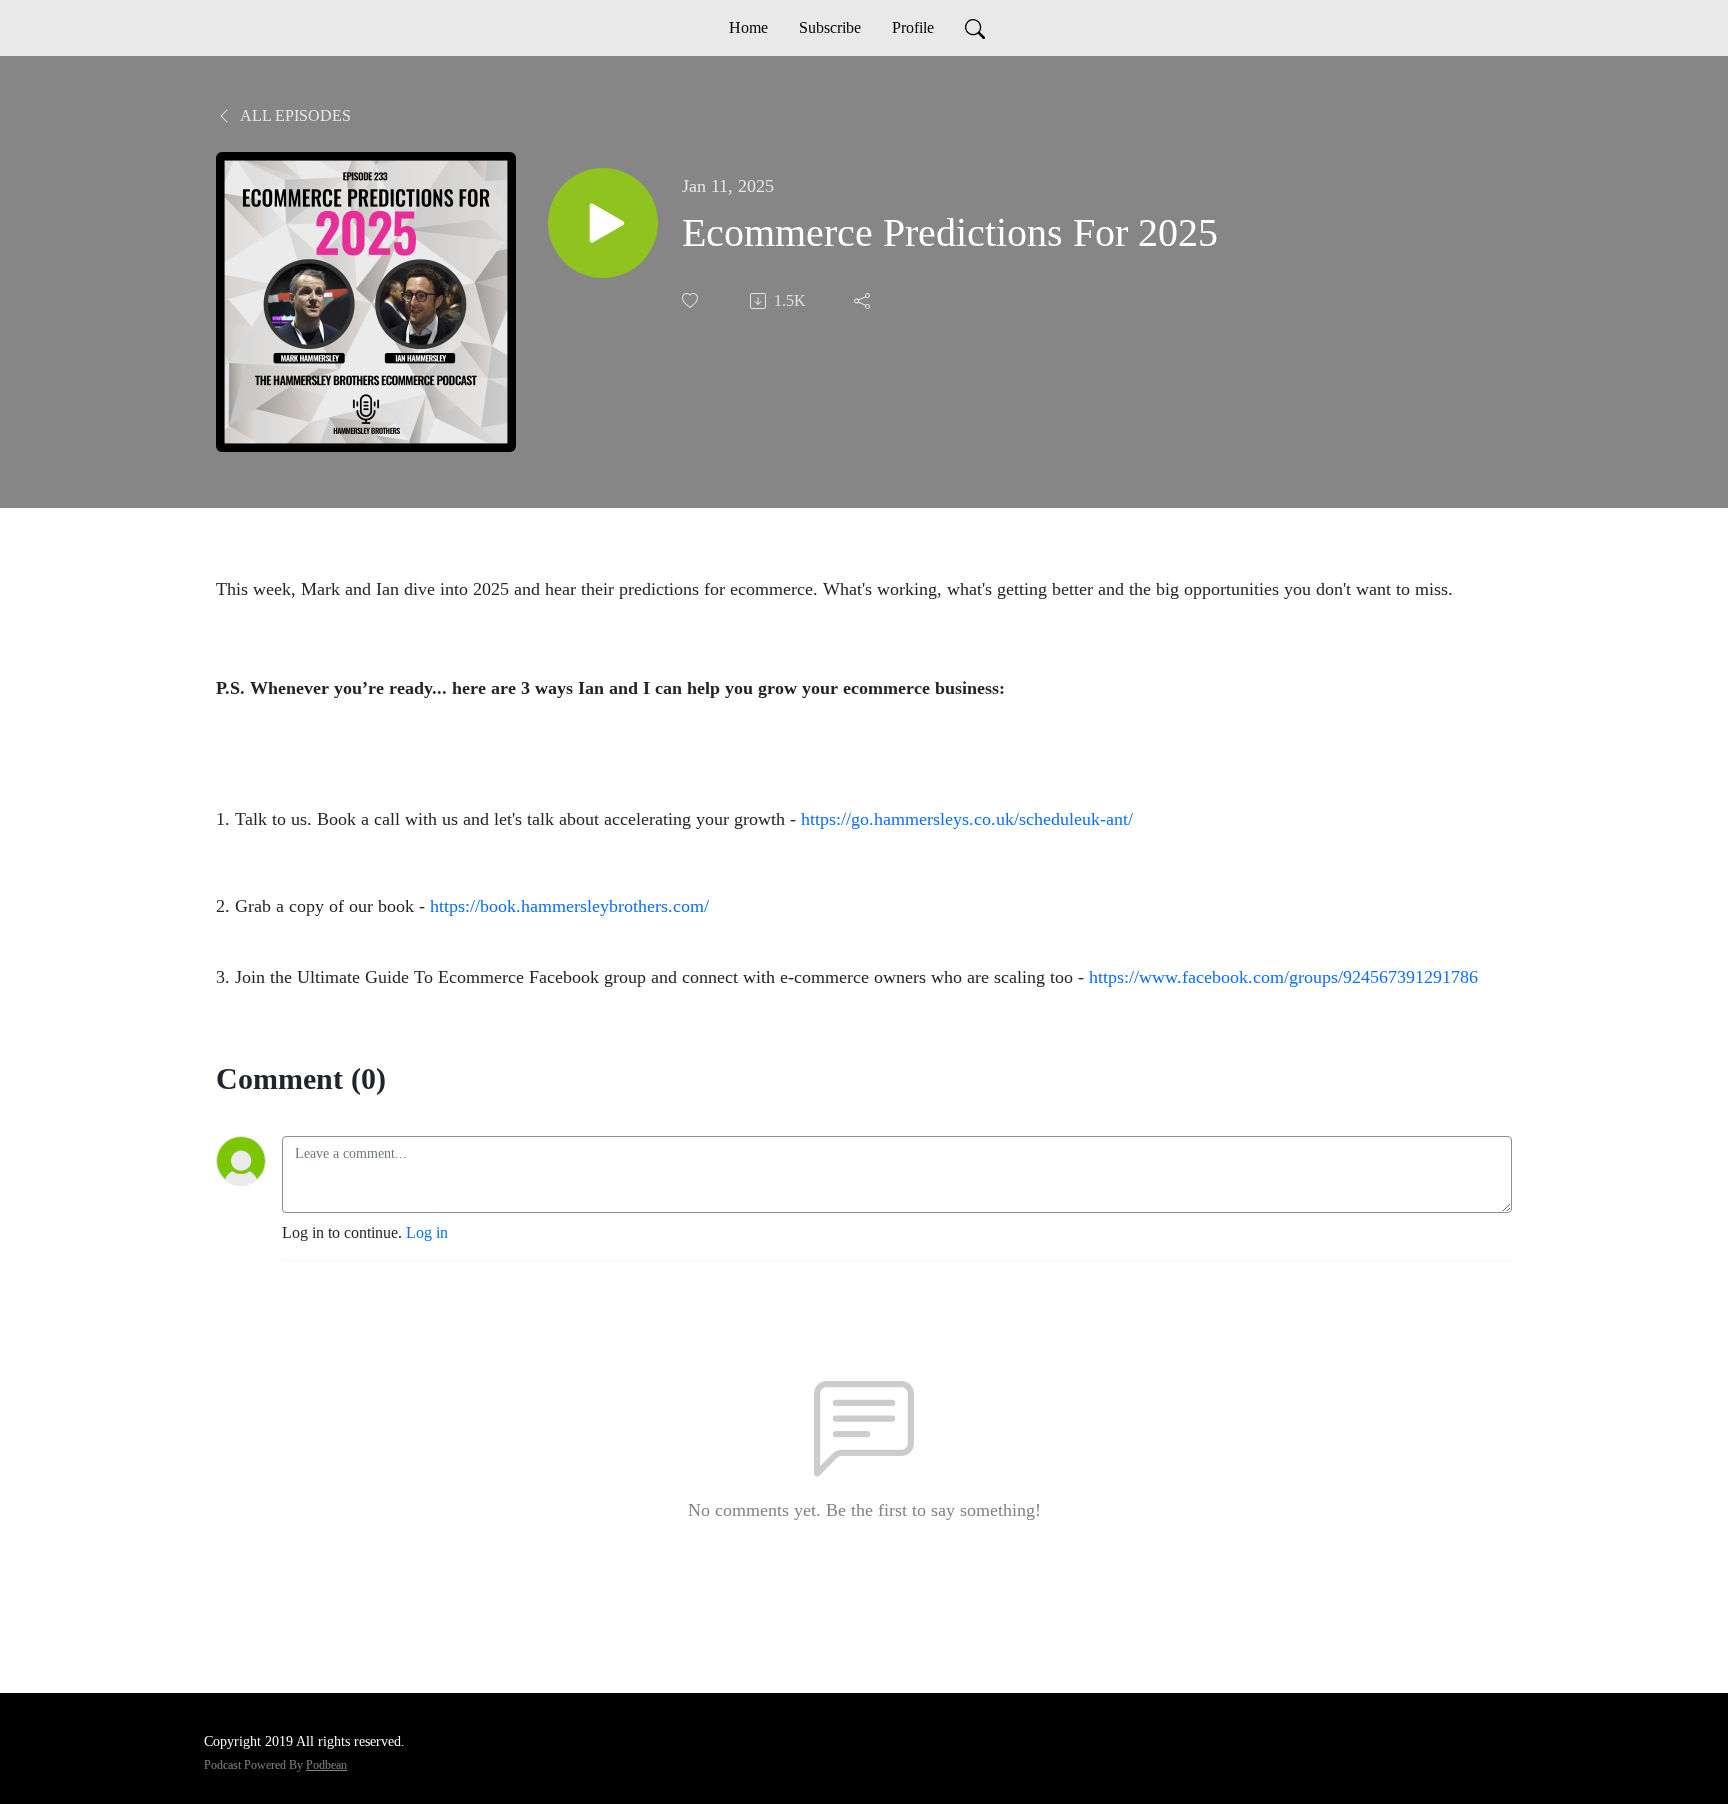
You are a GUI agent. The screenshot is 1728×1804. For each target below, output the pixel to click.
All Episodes (294, 115)
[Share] (864, 301)
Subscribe (830, 27)
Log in (427, 1232)
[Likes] (692, 300)
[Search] (975, 28)
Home (748, 27)
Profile (913, 27)
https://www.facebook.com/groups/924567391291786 (1286, 977)
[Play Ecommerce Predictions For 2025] (603, 223)
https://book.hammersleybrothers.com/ (569, 906)
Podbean (326, 1765)
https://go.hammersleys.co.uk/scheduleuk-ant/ (967, 819)
